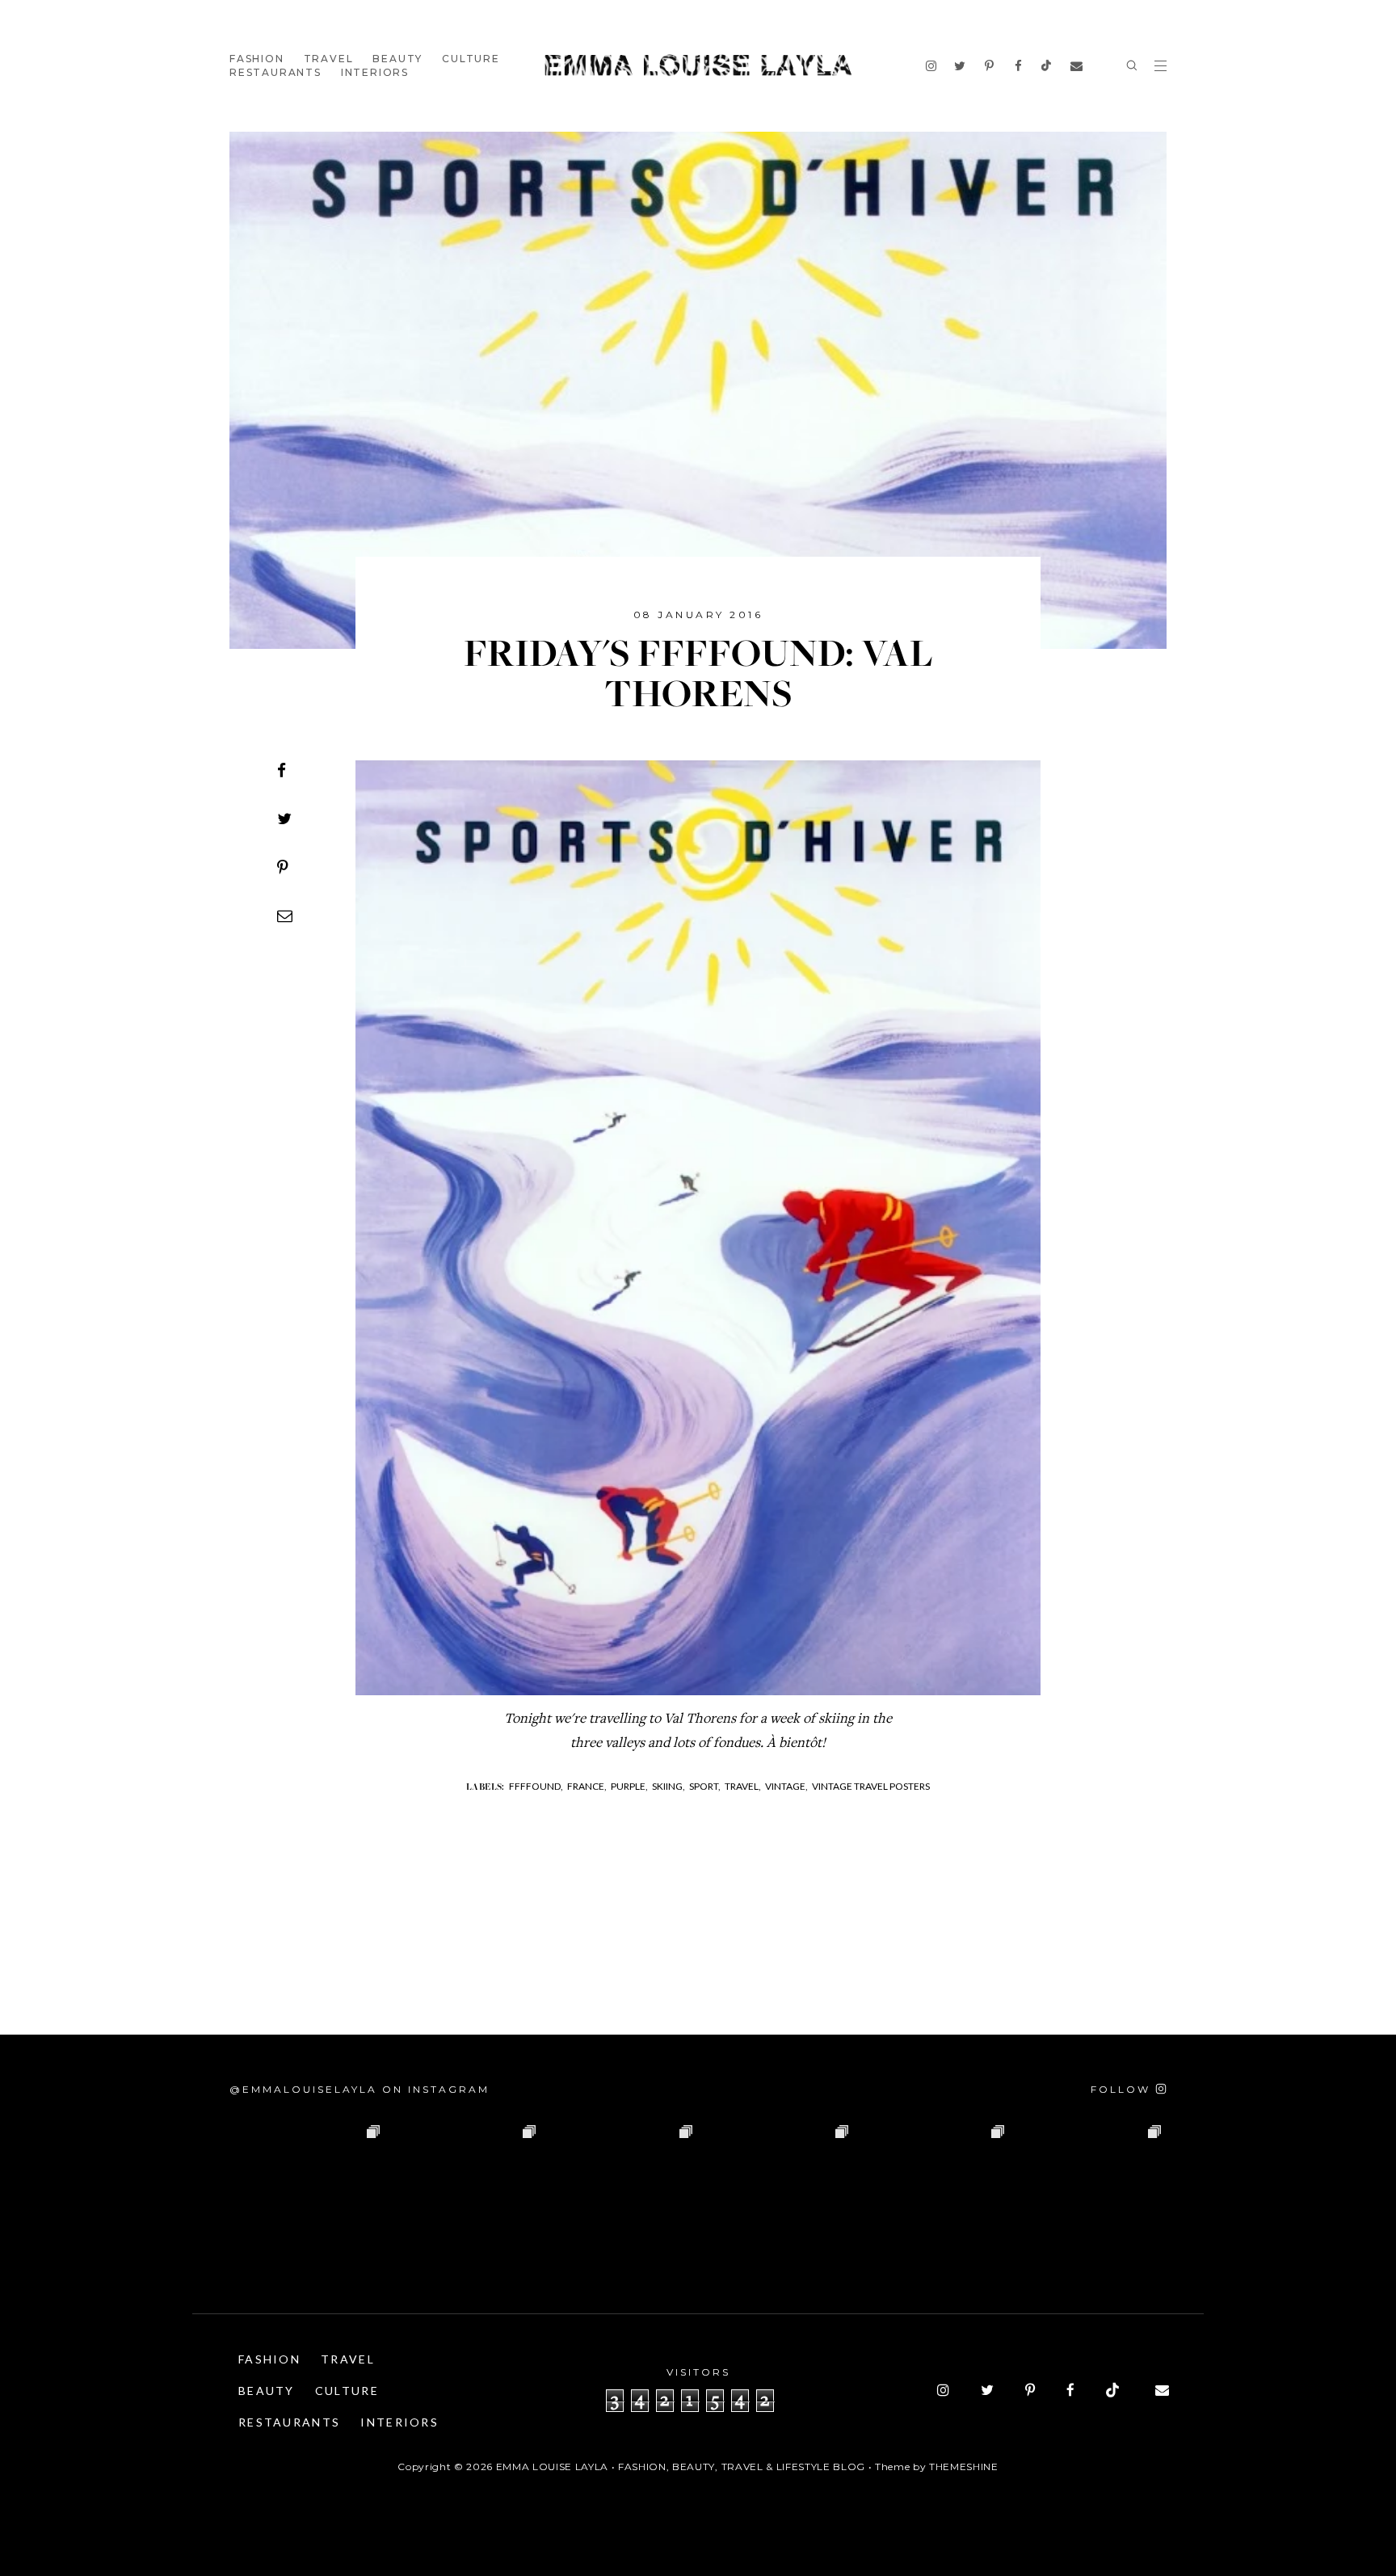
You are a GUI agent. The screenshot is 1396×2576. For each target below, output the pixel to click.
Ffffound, (536, 1786)
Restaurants (275, 72)
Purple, (629, 1786)
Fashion (257, 59)
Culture (471, 59)
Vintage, (786, 1786)
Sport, (705, 1786)
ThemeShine (964, 2467)
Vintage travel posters (871, 1786)
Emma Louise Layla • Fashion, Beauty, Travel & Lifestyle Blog (681, 2467)
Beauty (397, 59)
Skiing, (669, 1786)
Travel (329, 59)
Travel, (743, 1786)
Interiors (375, 72)
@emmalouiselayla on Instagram (360, 2089)
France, (587, 1786)
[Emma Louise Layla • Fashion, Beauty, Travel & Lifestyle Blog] (698, 66)
